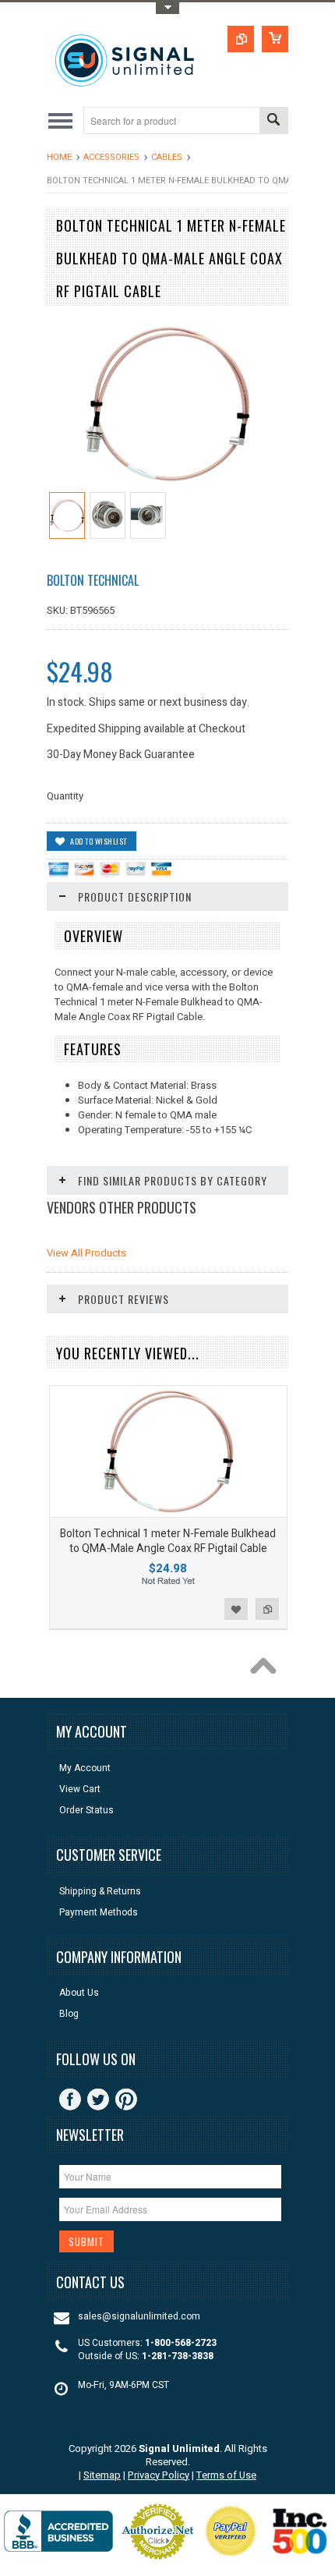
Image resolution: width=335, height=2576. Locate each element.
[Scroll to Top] (267, 1670)
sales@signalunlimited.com (139, 2317)
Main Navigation (60, 120)
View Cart (80, 1789)
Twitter (98, 2099)
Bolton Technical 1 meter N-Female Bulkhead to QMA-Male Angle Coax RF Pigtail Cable (168, 1541)
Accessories (111, 157)
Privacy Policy (159, 2475)
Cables (167, 157)
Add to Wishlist (236, 1609)
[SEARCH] (273, 121)
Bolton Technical (93, 580)
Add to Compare (267, 1609)
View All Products (86, 1253)
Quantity (65, 796)
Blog (69, 2014)
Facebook (70, 2099)
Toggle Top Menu (167, 8)
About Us (79, 1993)
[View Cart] (275, 39)
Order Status (86, 1811)
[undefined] (167, 483)
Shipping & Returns (100, 1892)
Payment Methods (99, 1913)
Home (59, 157)
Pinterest (126, 2099)
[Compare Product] (241, 39)
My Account (85, 1768)
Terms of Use (226, 2475)
